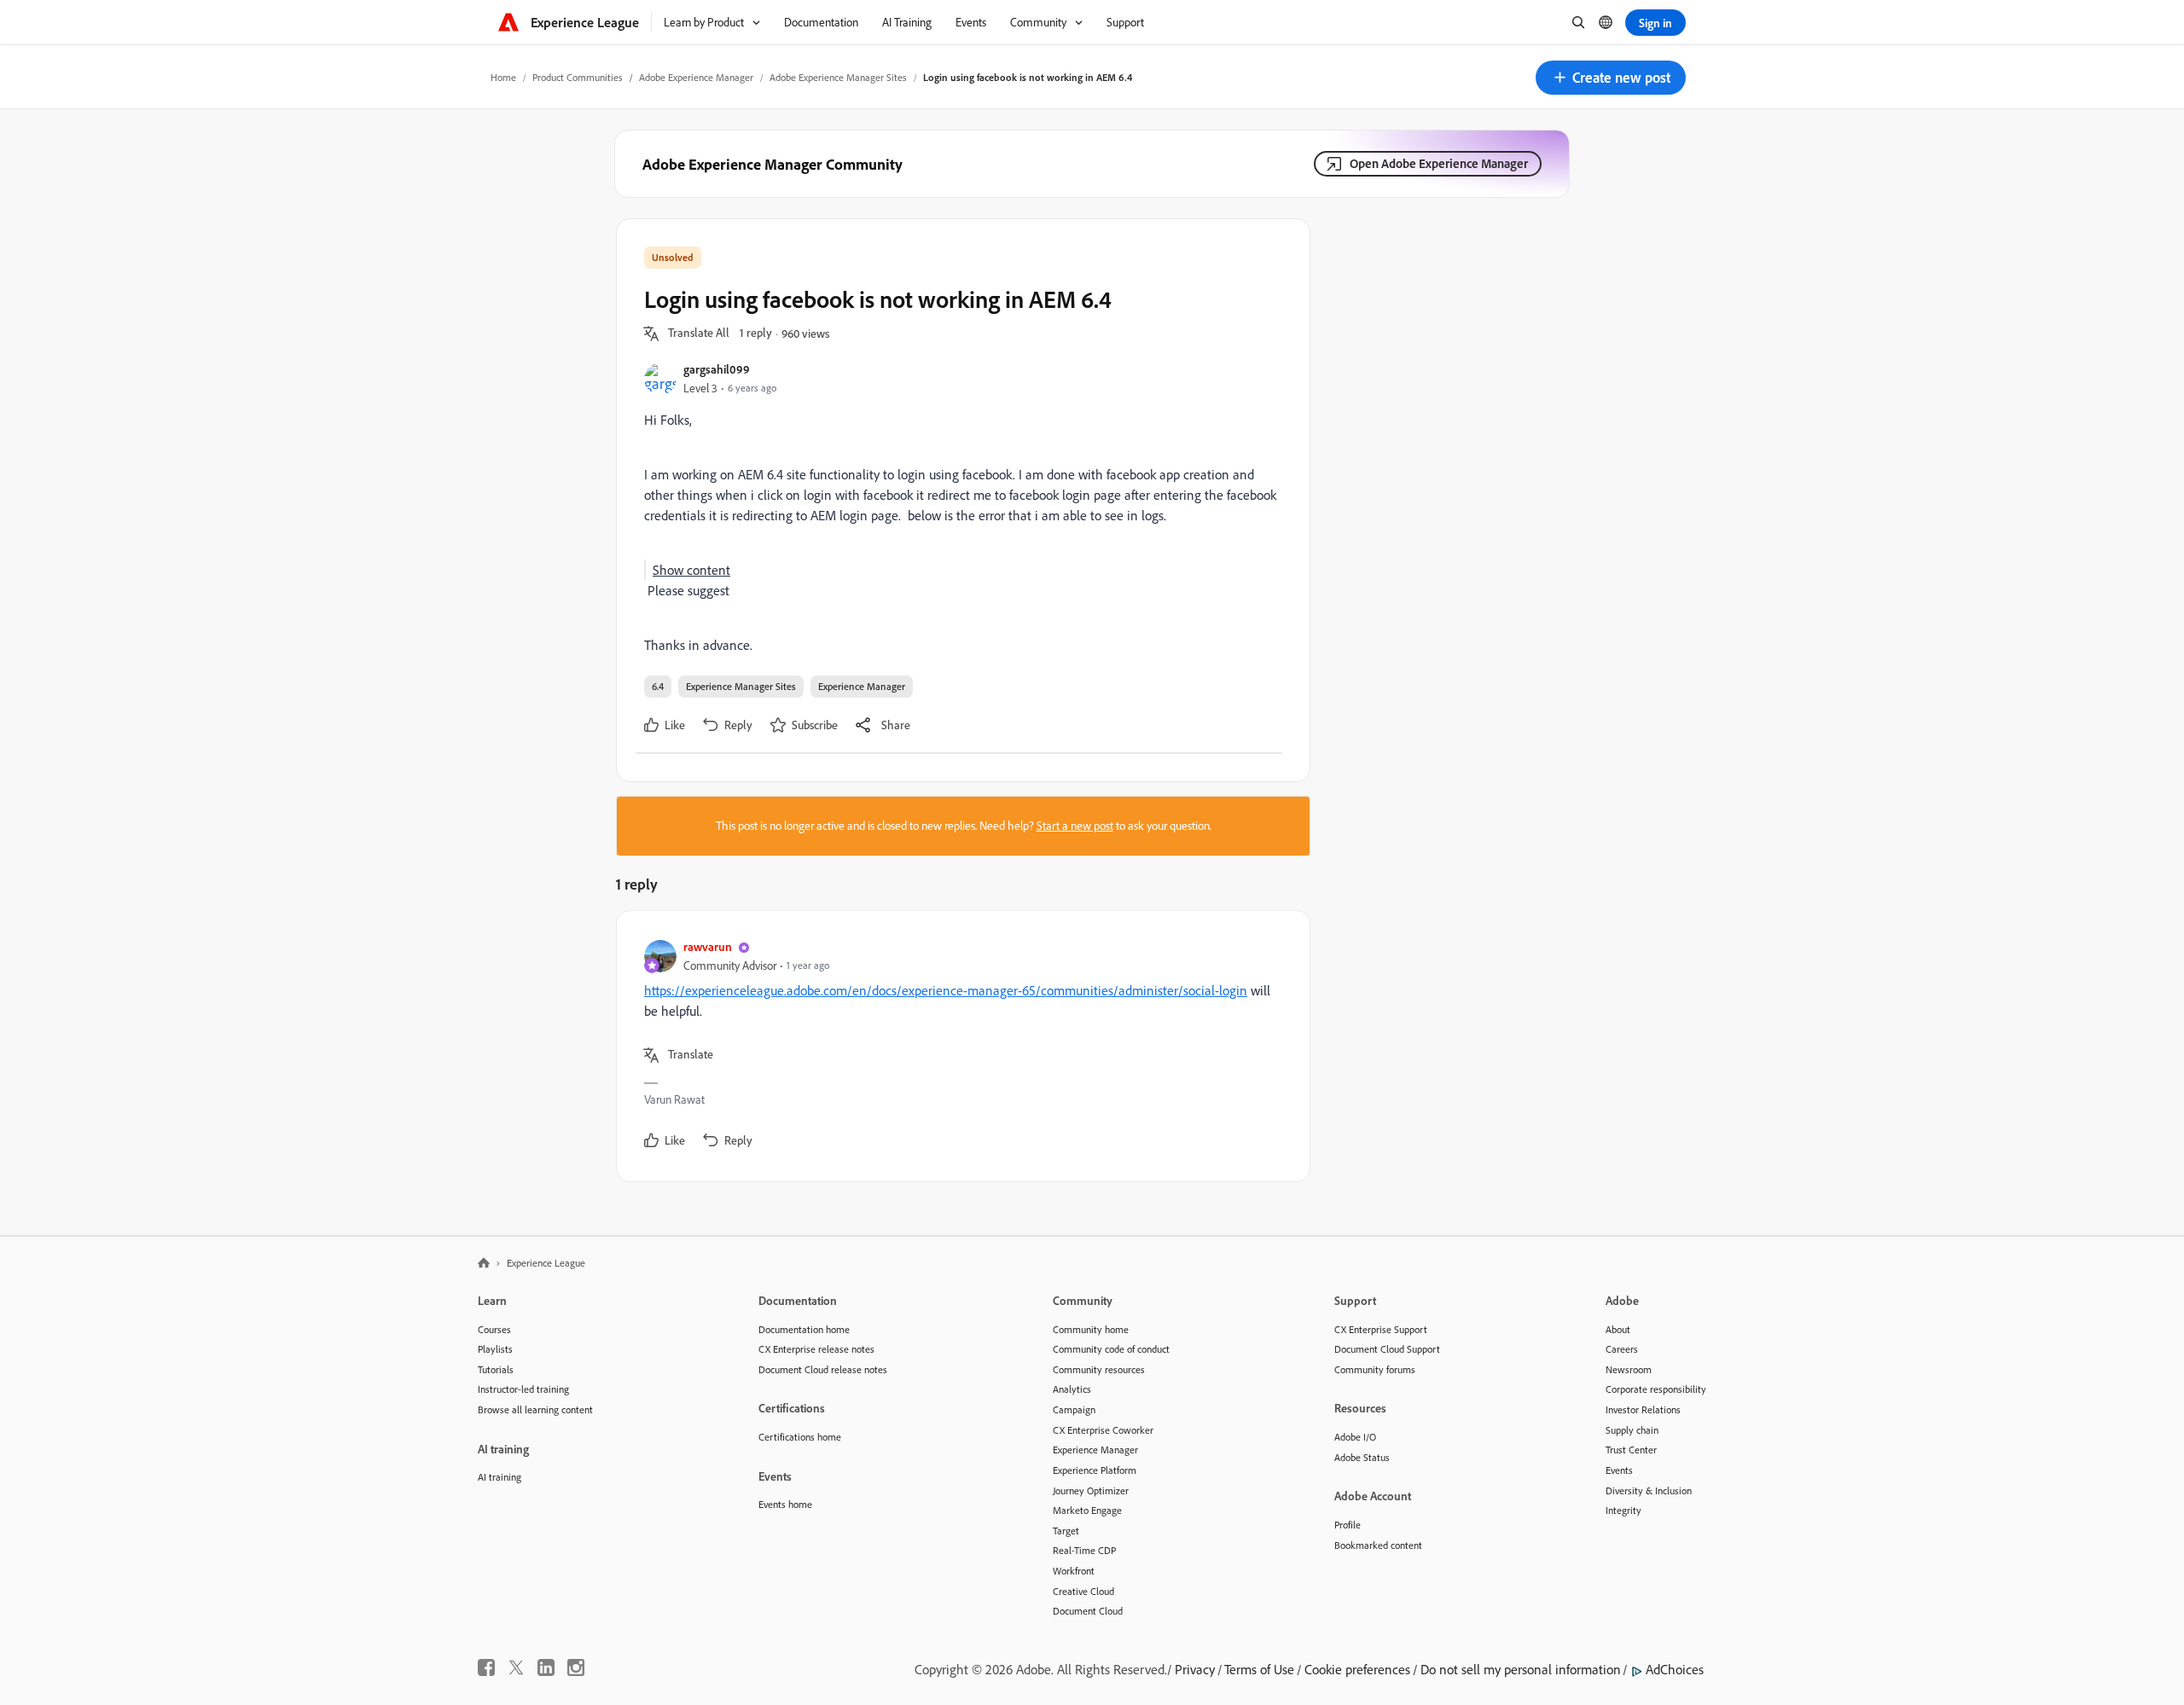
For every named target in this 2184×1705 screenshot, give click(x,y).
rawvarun (708, 946)
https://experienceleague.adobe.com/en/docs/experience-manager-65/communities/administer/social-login (946, 990)
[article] (959, 1046)
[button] (1611, 78)
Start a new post (1075, 826)
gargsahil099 (717, 369)
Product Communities (578, 77)
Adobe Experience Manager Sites (838, 77)
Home (503, 77)
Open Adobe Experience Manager (1439, 163)
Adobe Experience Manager (696, 77)
